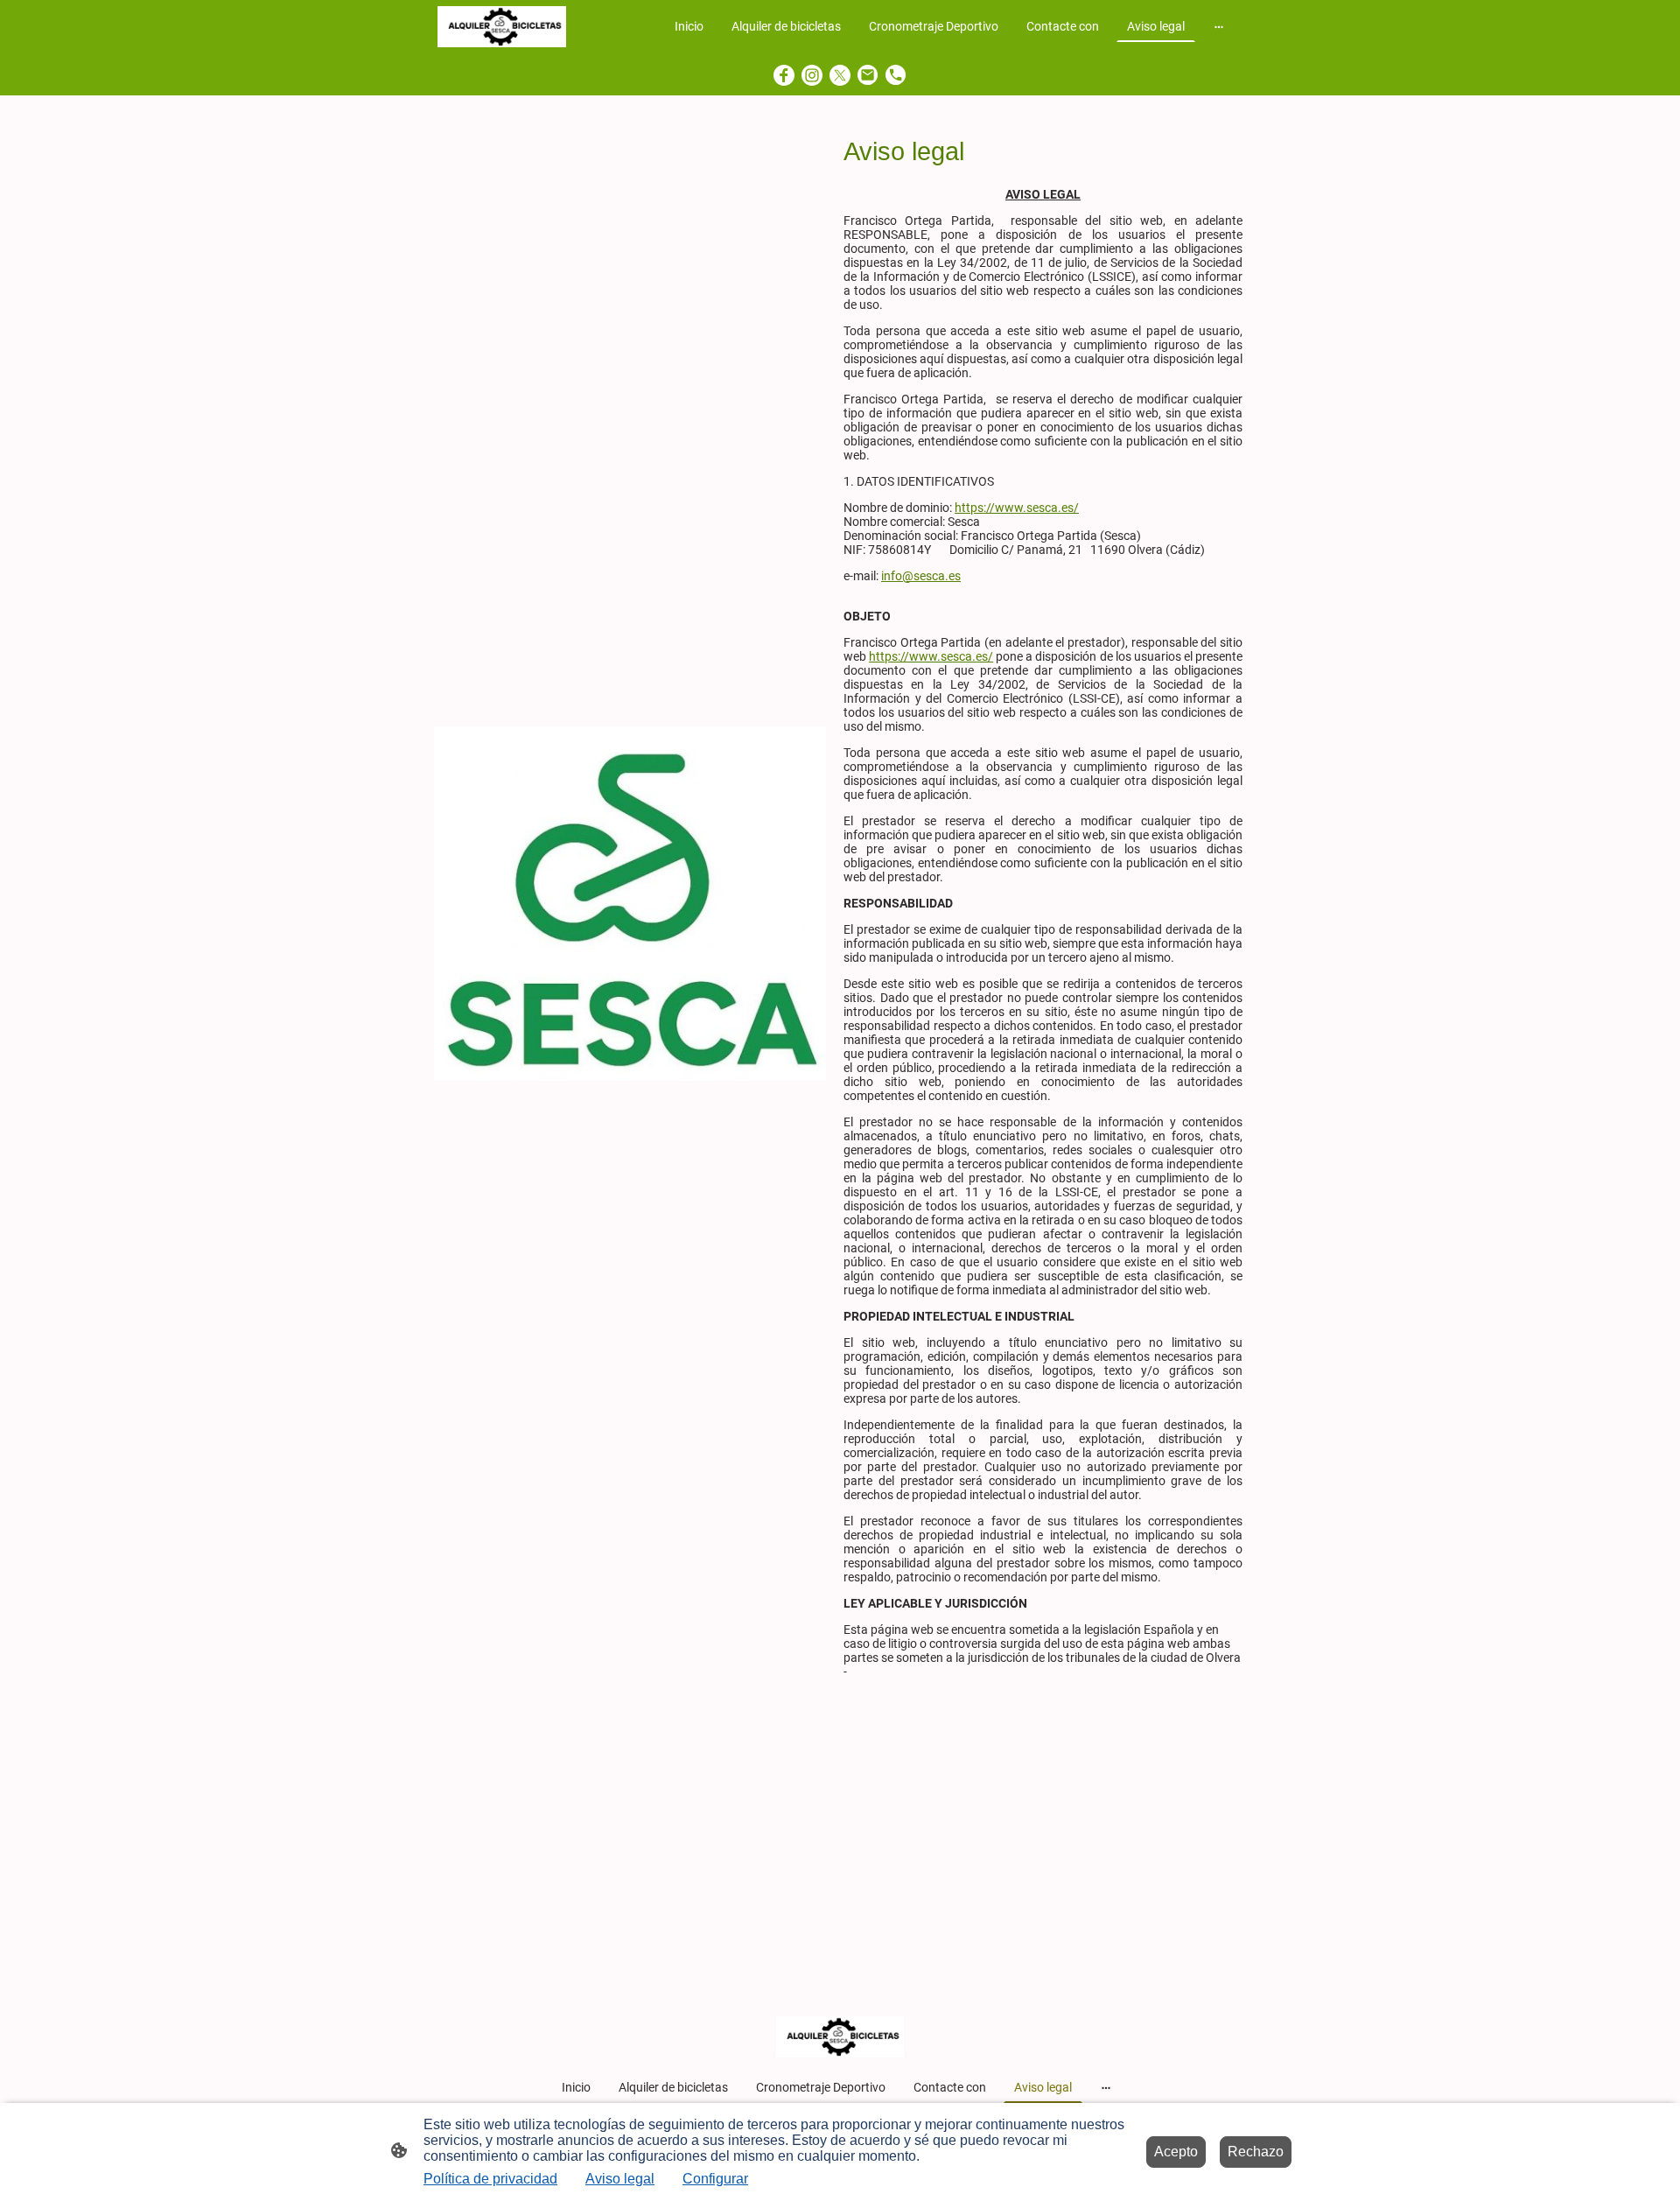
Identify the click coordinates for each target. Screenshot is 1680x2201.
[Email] (868, 75)
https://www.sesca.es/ (1017, 508)
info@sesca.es (921, 576)
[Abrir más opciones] (1219, 26)
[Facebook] (784, 75)
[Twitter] (840, 75)
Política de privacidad (490, 2179)
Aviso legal (620, 2179)
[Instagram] (812, 75)
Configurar (715, 2179)
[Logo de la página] (502, 27)
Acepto (1176, 2152)
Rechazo (1256, 2152)
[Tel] (896, 75)
